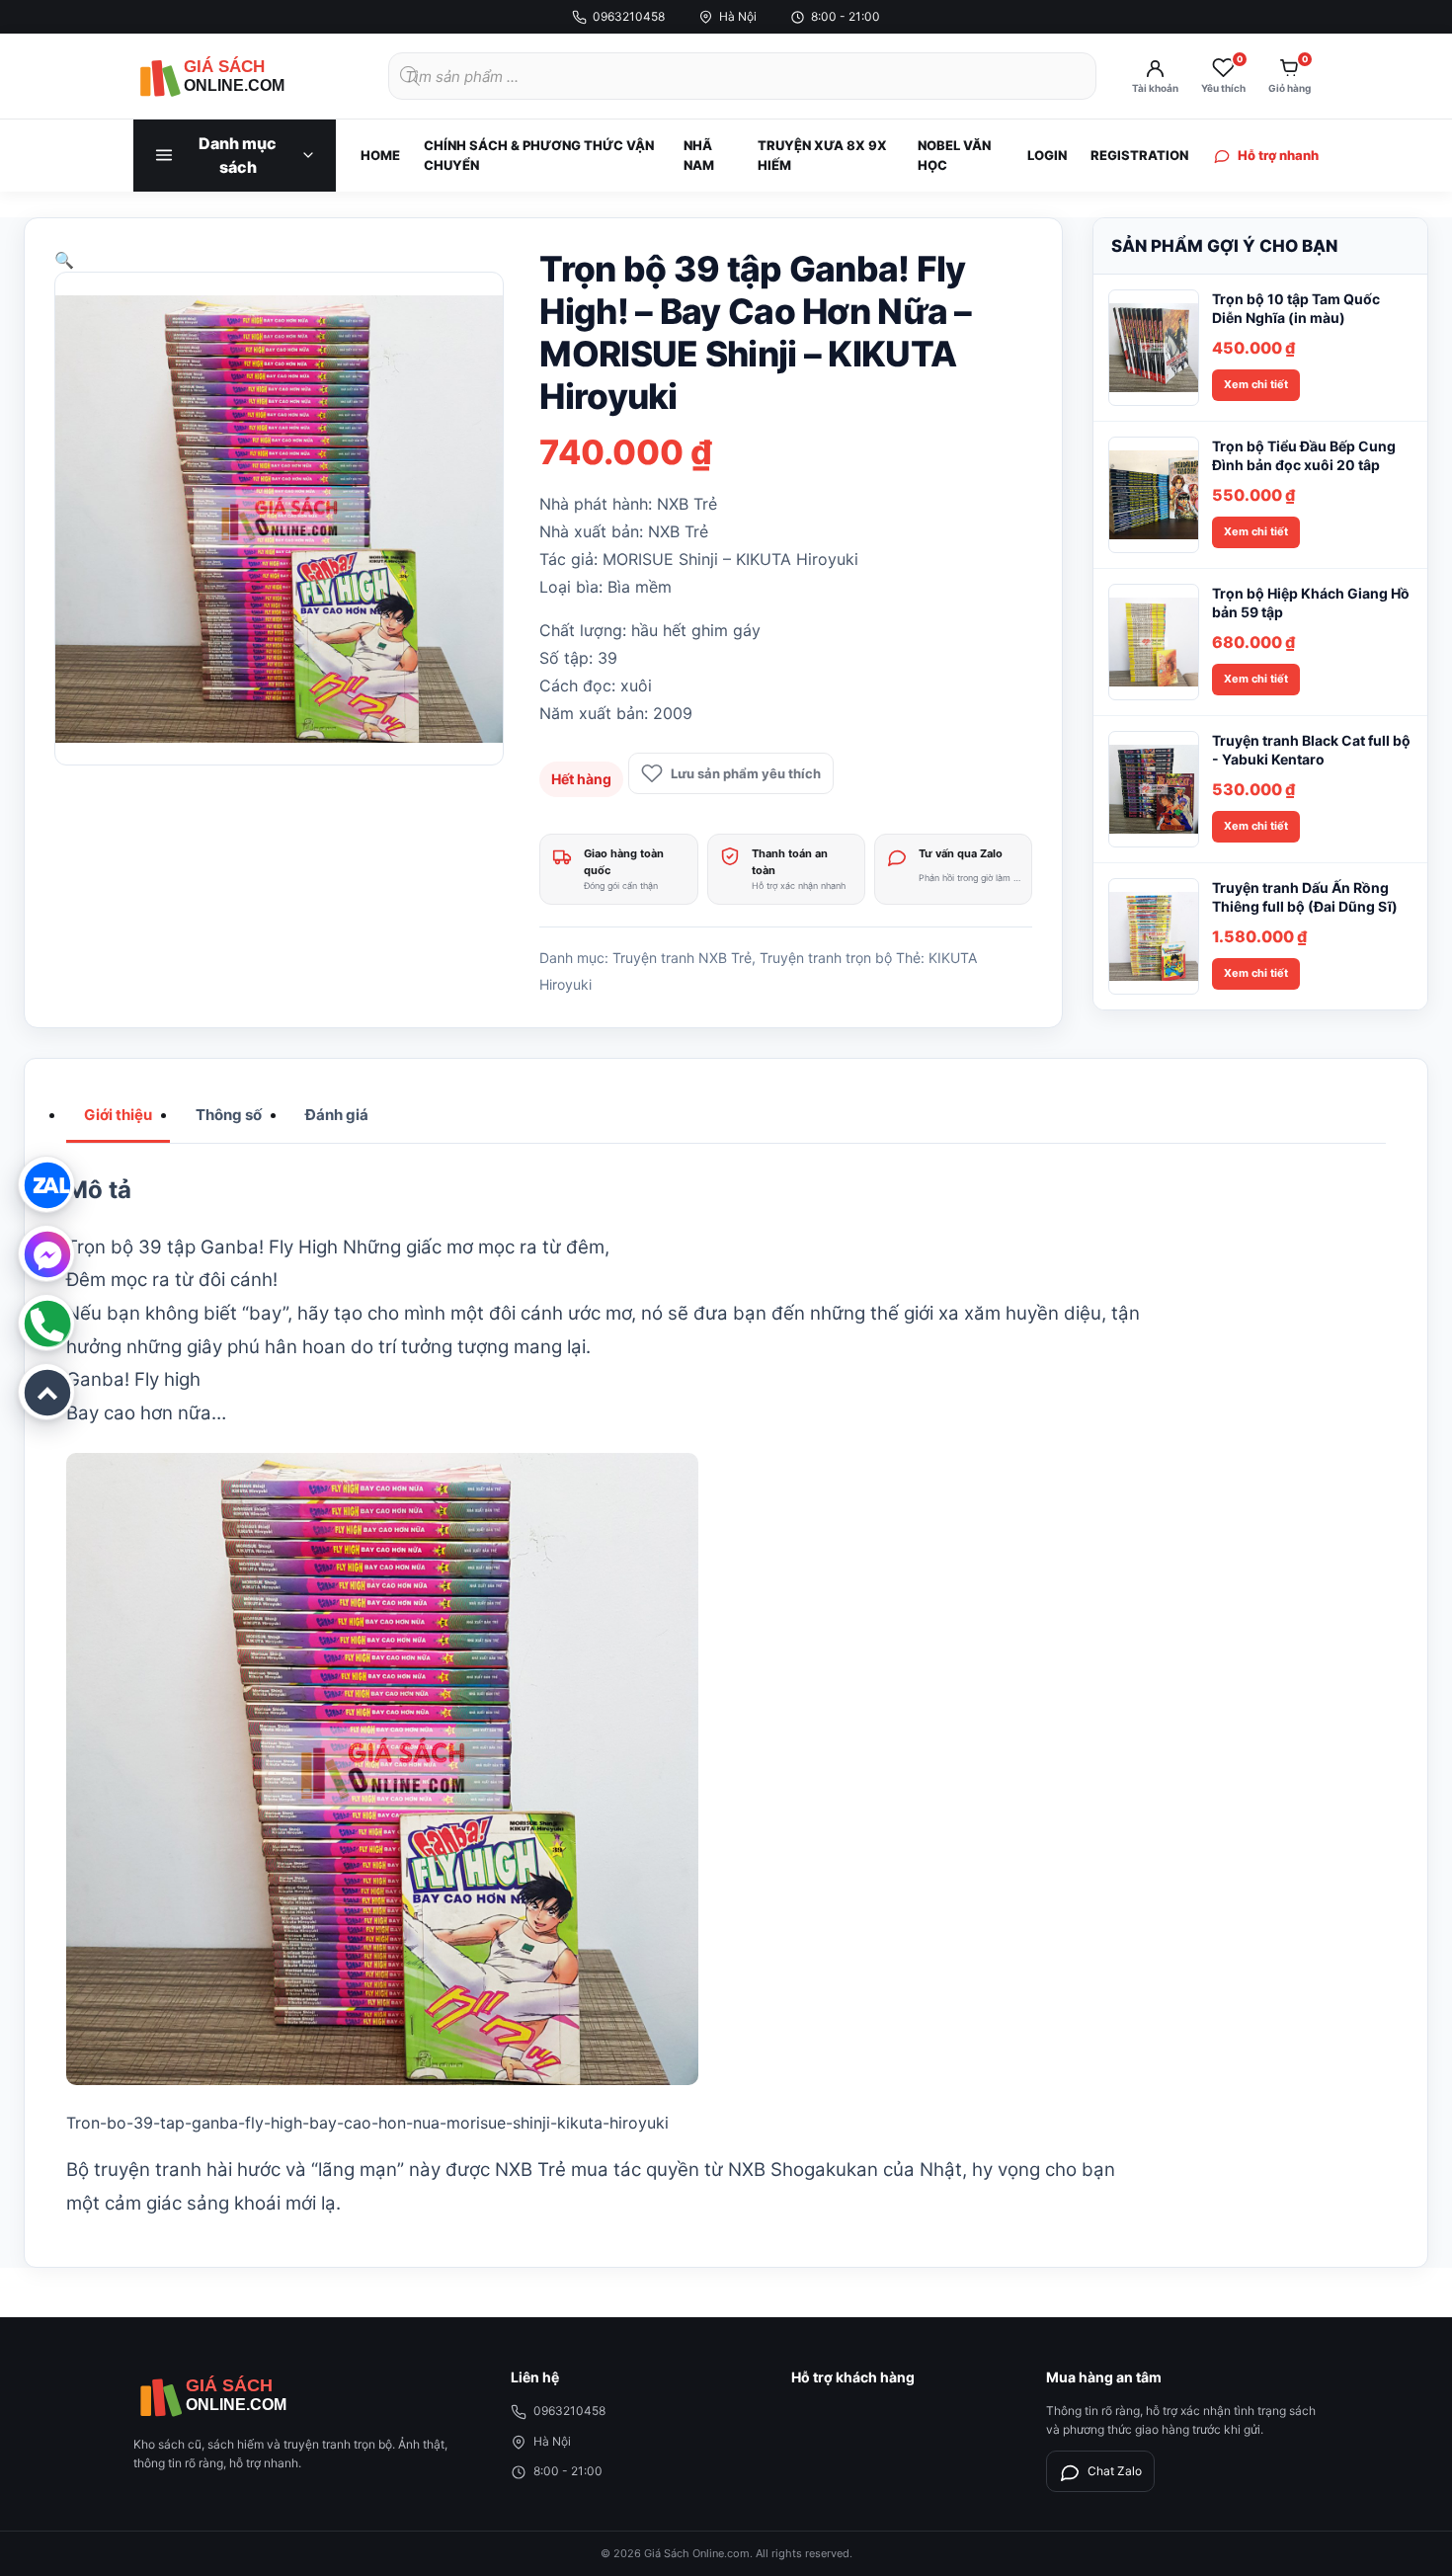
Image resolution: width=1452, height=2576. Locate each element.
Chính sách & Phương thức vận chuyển (539, 155)
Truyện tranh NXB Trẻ (682, 958)
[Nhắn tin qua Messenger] (46, 1253)
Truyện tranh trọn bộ (826, 958)
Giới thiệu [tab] (118, 1115)
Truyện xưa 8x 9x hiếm (822, 155)
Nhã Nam (699, 155)
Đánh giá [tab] (337, 1115)
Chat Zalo (1115, 2471)
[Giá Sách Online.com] (242, 76)
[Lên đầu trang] (46, 1392)
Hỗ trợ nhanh (1278, 155)
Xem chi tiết (1256, 384)
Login (1047, 155)
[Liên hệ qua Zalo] (46, 1184)
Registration (1139, 155)
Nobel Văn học (954, 155)
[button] (64, 260)
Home (380, 155)
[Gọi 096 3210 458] (46, 1323)
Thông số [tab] (229, 1115)
